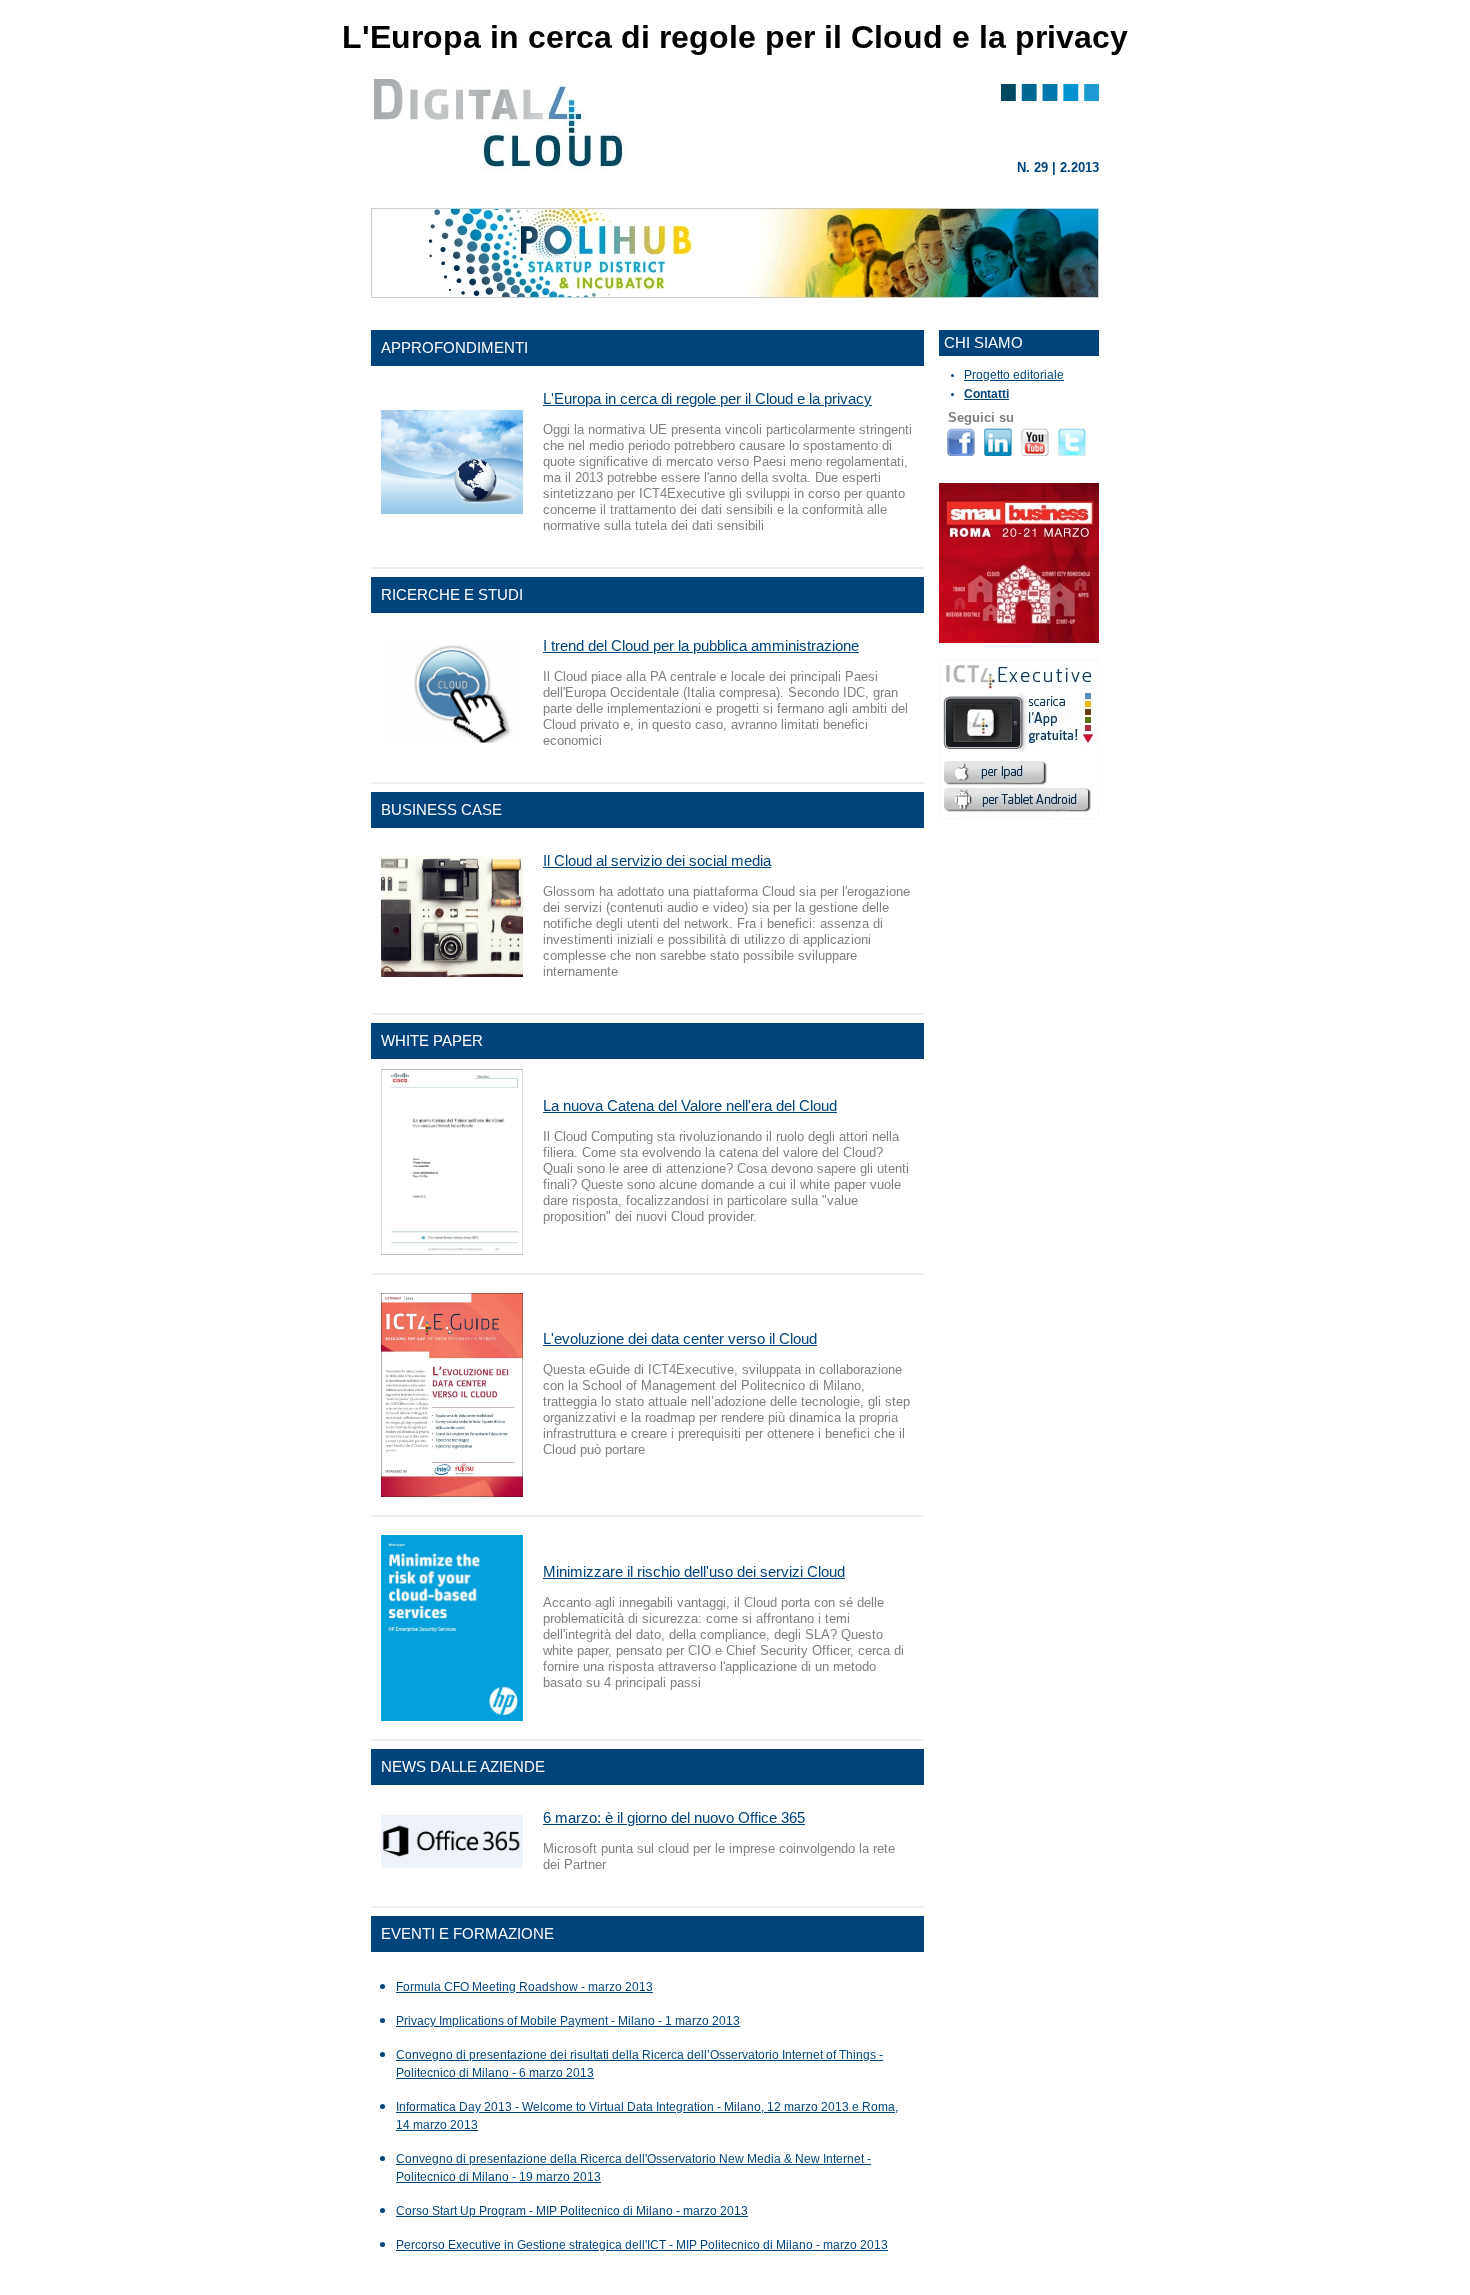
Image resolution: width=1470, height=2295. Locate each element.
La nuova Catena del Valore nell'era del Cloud (690, 1105)
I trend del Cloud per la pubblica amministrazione (701, 645)
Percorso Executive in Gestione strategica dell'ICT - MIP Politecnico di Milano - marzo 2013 (642, 2245)
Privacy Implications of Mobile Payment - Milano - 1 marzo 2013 (568, 2021)
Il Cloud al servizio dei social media (657, 860)
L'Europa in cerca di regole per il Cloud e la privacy (707, 398)
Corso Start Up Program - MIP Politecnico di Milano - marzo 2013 (572, 2211)
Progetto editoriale (1014, 375)
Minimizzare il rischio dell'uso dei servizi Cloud (694, 1571)
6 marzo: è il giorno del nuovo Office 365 (674, 1817)
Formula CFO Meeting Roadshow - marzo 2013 (524, 1987)
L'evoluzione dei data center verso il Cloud (680, 1338)
